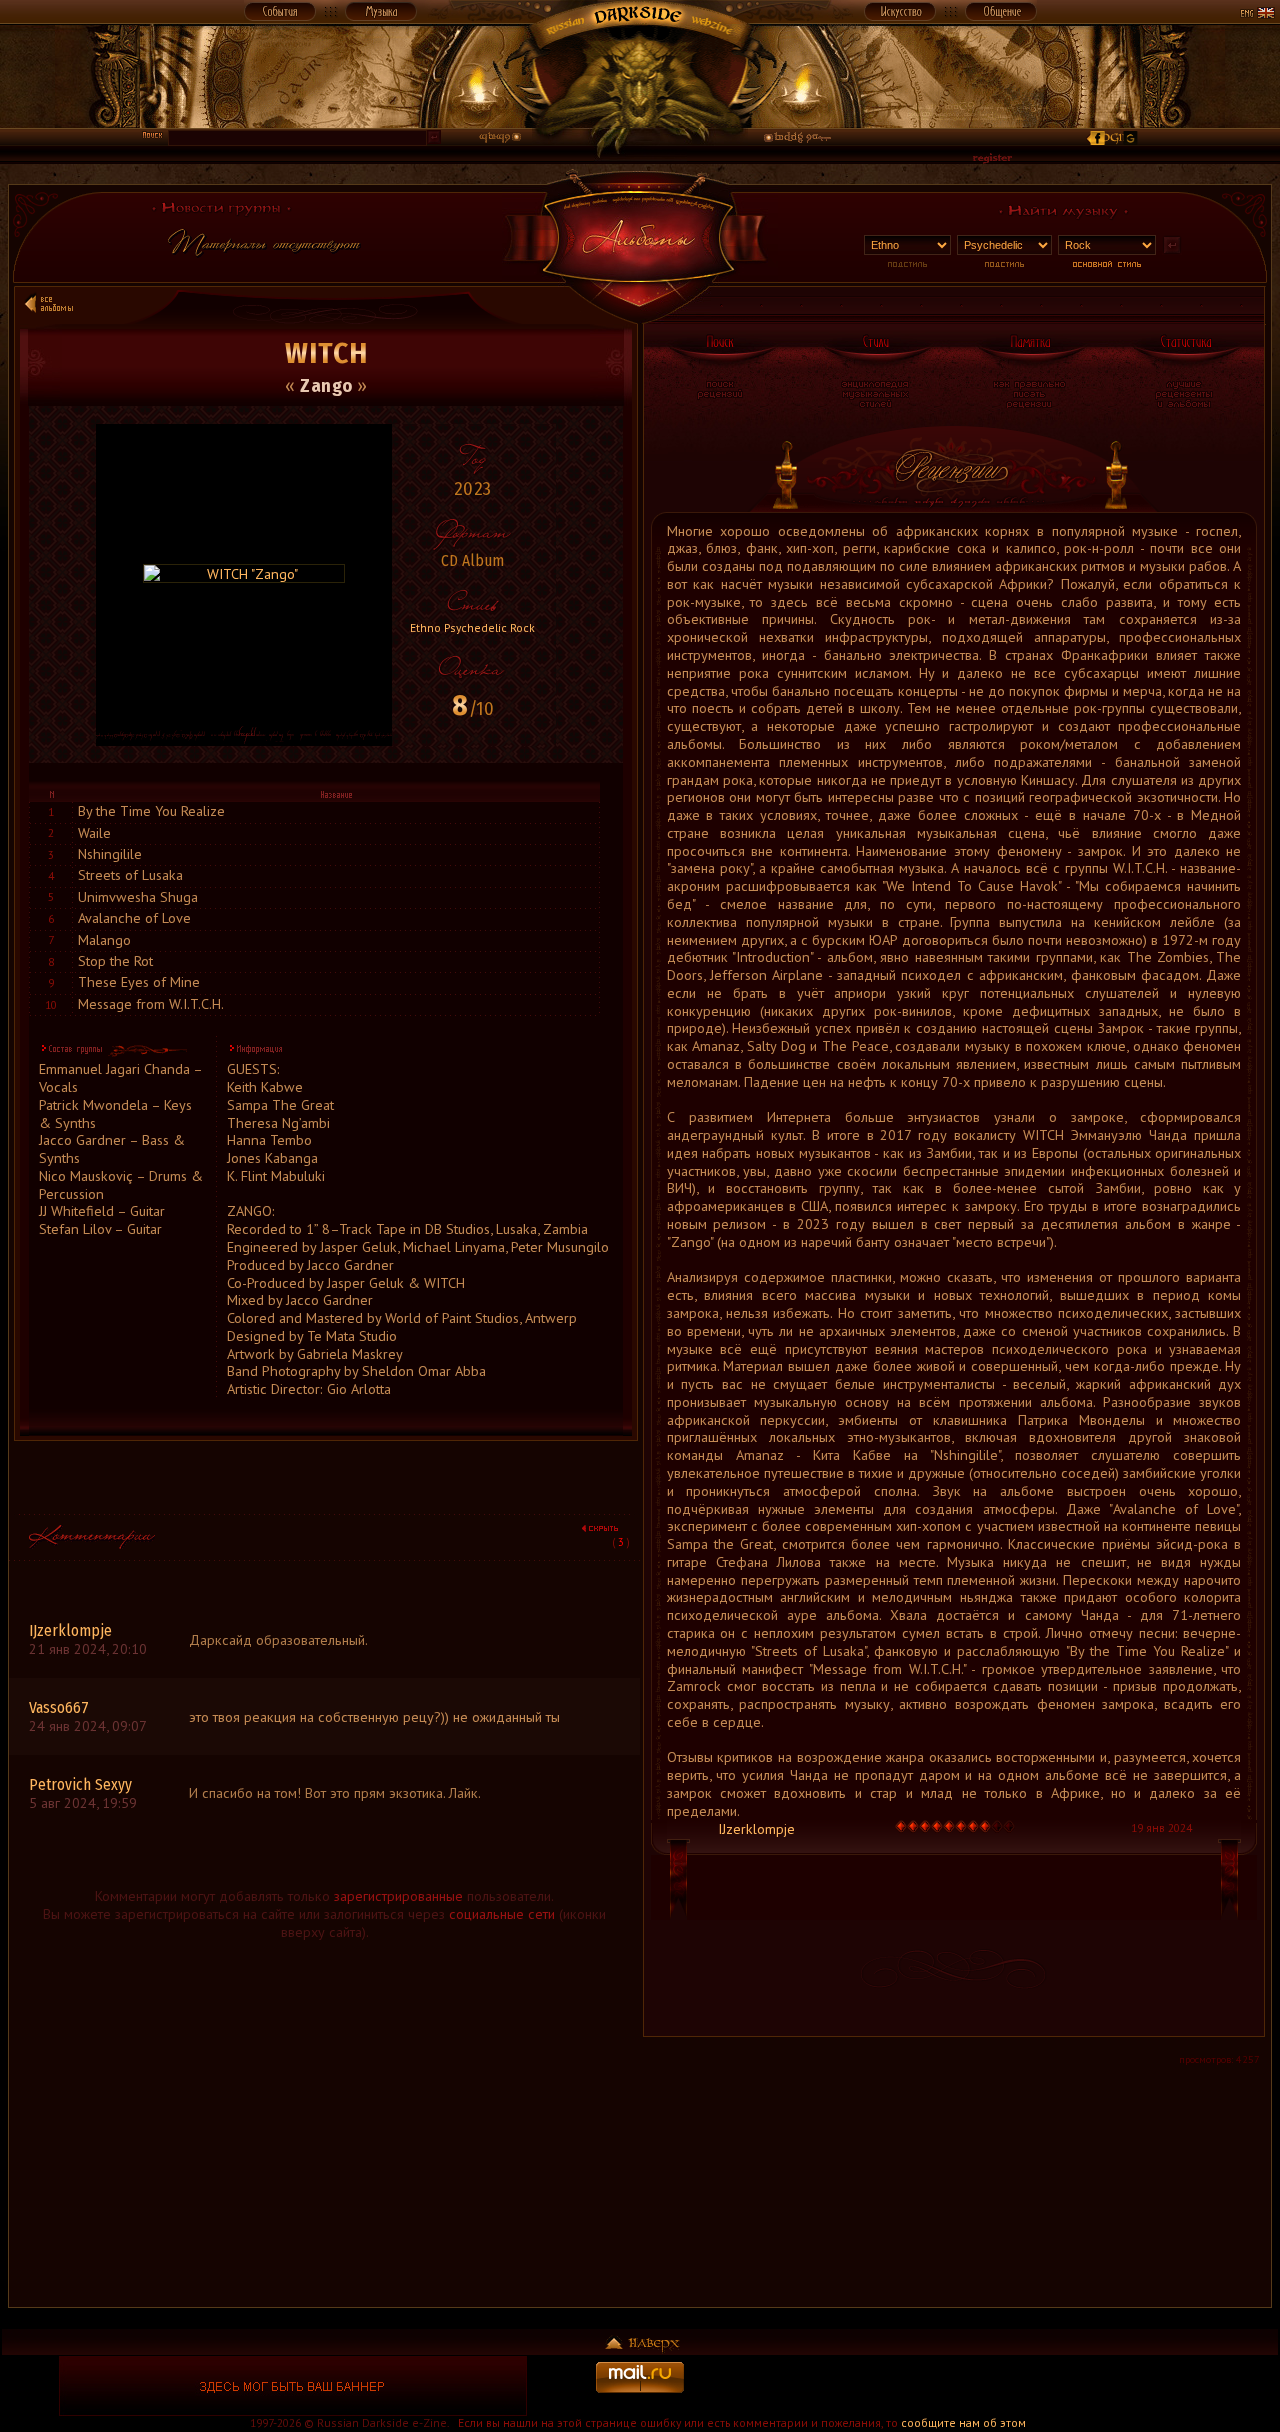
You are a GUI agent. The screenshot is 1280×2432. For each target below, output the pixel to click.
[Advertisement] (324, 2167)
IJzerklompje (756, 1828)
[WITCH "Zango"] (244, 573)
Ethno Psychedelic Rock (472, 627)
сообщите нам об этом (963, 2422)
